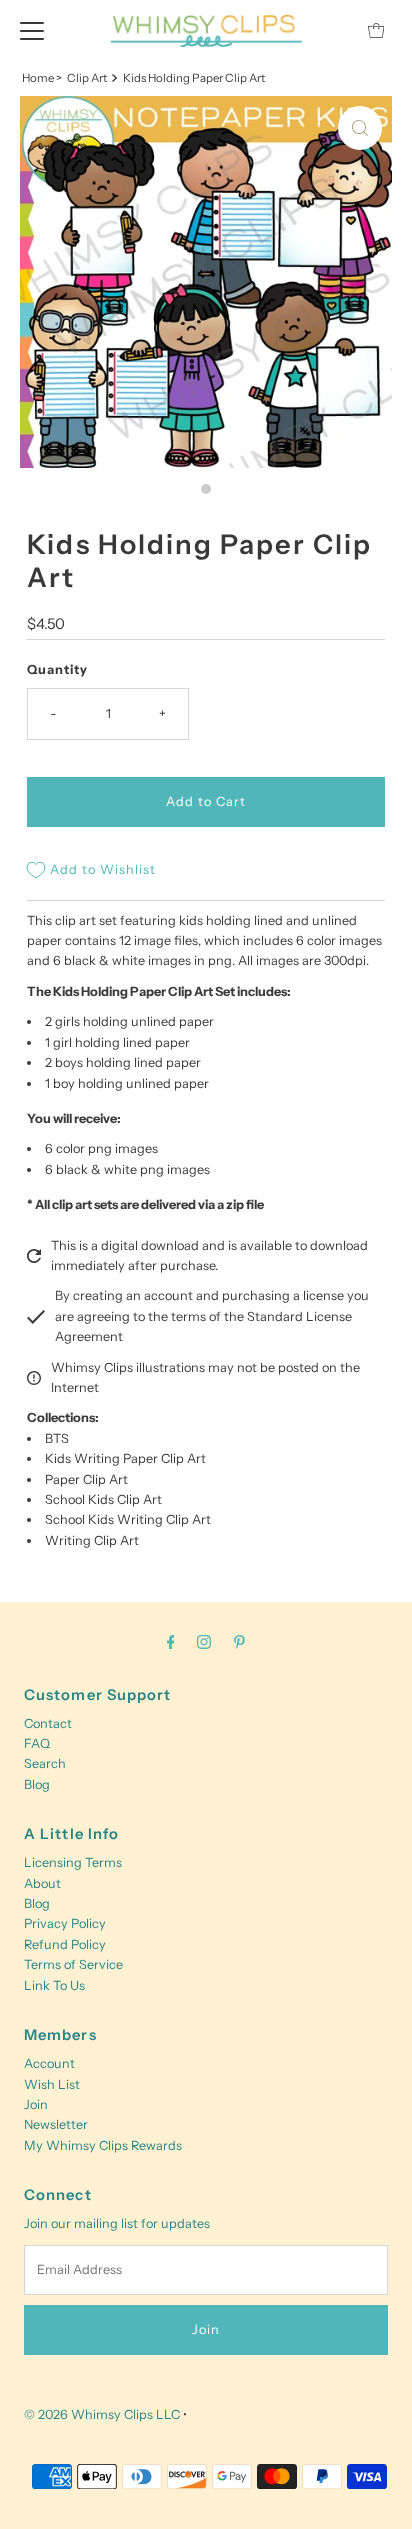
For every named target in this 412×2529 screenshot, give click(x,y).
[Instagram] (204, 1642)
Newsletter (56, 2124)
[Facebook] (171, 1642)
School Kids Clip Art (103, 1499)
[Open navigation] (32, 30)
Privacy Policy (65, 1923)
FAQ (37, 1743)
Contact (48, 1723)
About (42, 1883)
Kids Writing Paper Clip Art (125, 1458)
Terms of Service (73, 1964)
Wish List (52, 2084)
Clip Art (87, 78)
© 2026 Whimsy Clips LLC (102, 2414)
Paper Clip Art (86, 1479)
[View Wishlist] (331, 30)
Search (45, 1763)
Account (49, 2063)
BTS (57, 1438)
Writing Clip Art (92, 1540)
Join (36, 2104)
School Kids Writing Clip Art (128, 1519)
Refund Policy (65, 1944)
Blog (37, 1784)
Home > (42, 78)
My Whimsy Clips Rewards (103, 2145)
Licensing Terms (73, 1862)
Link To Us (54, 1985)
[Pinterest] (239, 1642)
